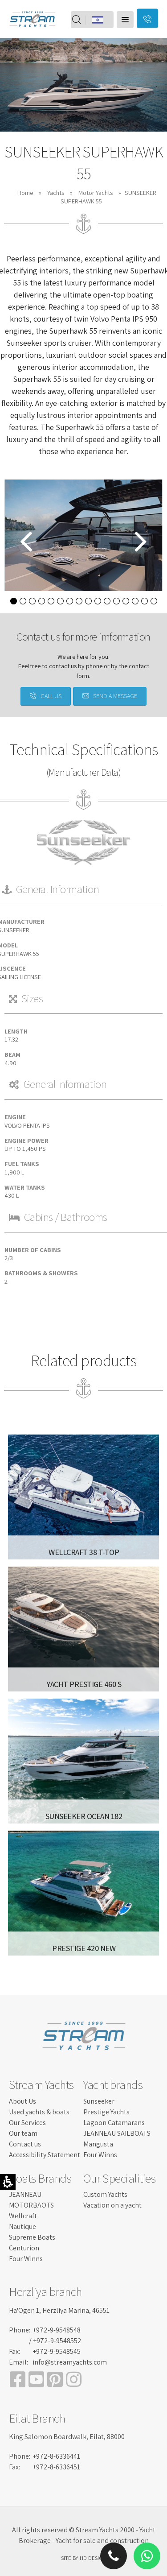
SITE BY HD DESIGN (83, 2558)
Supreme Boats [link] (32, 2237)
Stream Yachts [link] (41, 2084)
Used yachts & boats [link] (39, 2112)
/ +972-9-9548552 (55, 2341)
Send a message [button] (115, 696)
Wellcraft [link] (23, 2216)
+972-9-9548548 (57, 2330)
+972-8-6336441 (56, 2456)
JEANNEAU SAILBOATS (117, 2133)
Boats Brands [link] (40, 2178)
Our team (23, 2133)
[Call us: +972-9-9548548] (114, 2407)
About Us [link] (22, 2101)
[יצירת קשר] (147, 19)
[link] (32, 33)
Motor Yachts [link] (96, 192)
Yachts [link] (56, 192)
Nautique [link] (22, 2227)
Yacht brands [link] (113, 2084)
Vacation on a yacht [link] (112, 2205)
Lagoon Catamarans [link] (114, 2123)
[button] (125, 20)
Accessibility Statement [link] (45, 2155)
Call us (51, 696)
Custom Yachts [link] (105, 2194)
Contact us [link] (25, 2144)
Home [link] (25, 192)
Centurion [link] (24, 2248)
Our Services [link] (27, 2123)
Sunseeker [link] (99, 2101)
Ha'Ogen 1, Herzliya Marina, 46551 (59, 2310)
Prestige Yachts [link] (106, 2112)
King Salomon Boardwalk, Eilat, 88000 (67, 2437)
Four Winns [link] (100, 2155)
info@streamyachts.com (70, 2362)
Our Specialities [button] (119, 2178)
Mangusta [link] (98, 2144)
